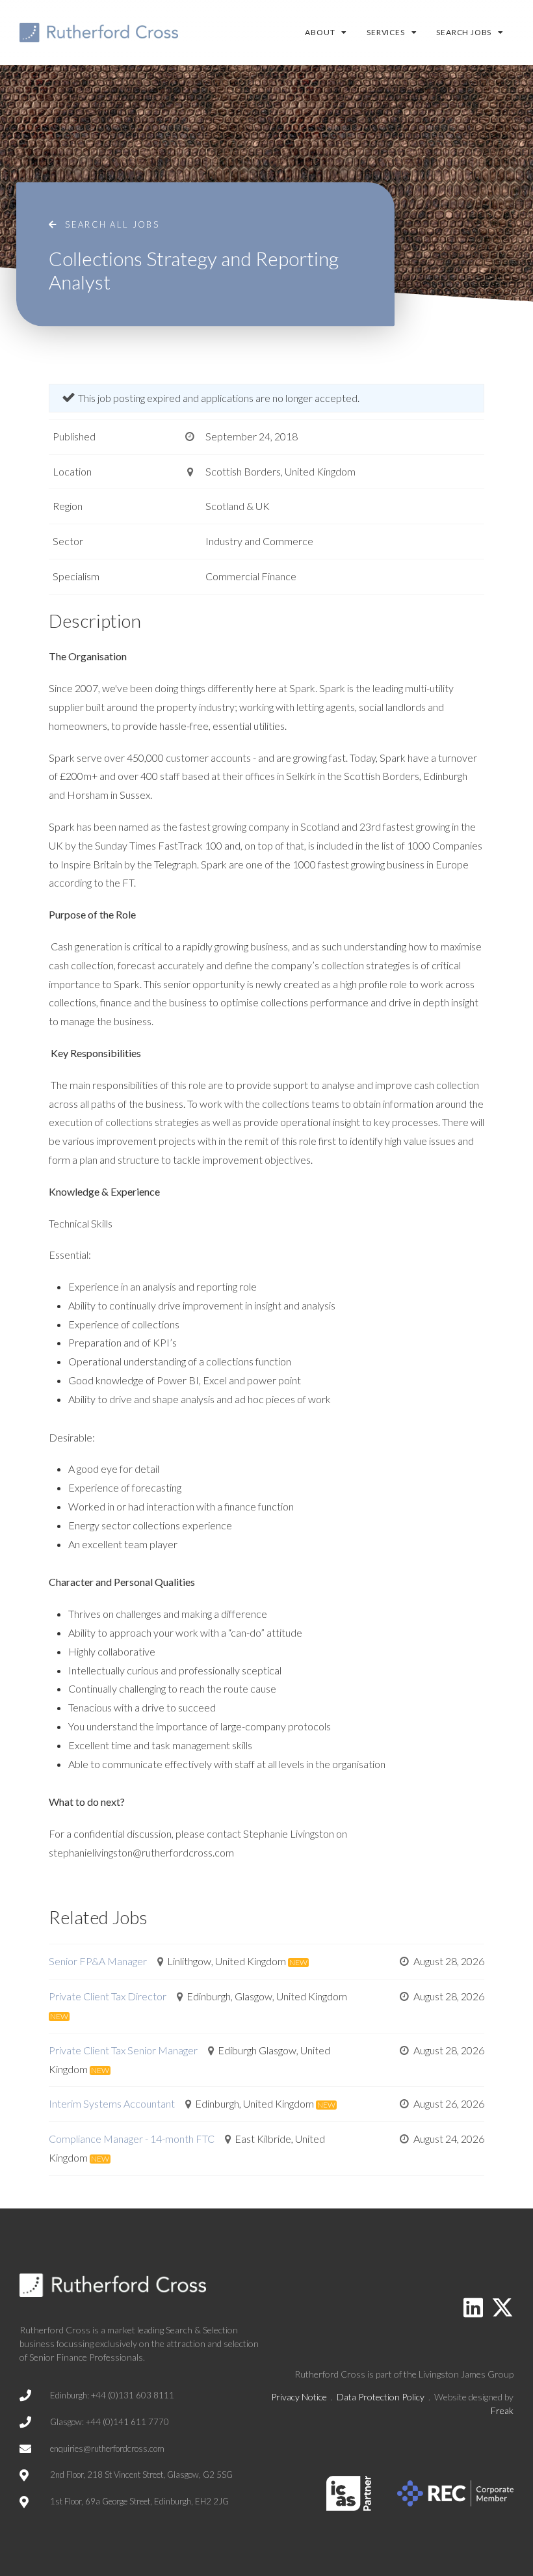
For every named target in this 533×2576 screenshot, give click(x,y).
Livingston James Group (466, 2374)
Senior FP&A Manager (98, 1961)
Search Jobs (464, 32)
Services (385, 32)
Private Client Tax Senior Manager (123, 2050)
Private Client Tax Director (108, 1996)
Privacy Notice (299, 2397)
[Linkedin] (473, 2307)
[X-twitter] (502, 2307)
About (320, 32)
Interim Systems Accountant (112, 2103)
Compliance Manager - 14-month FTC (132, 2139)
